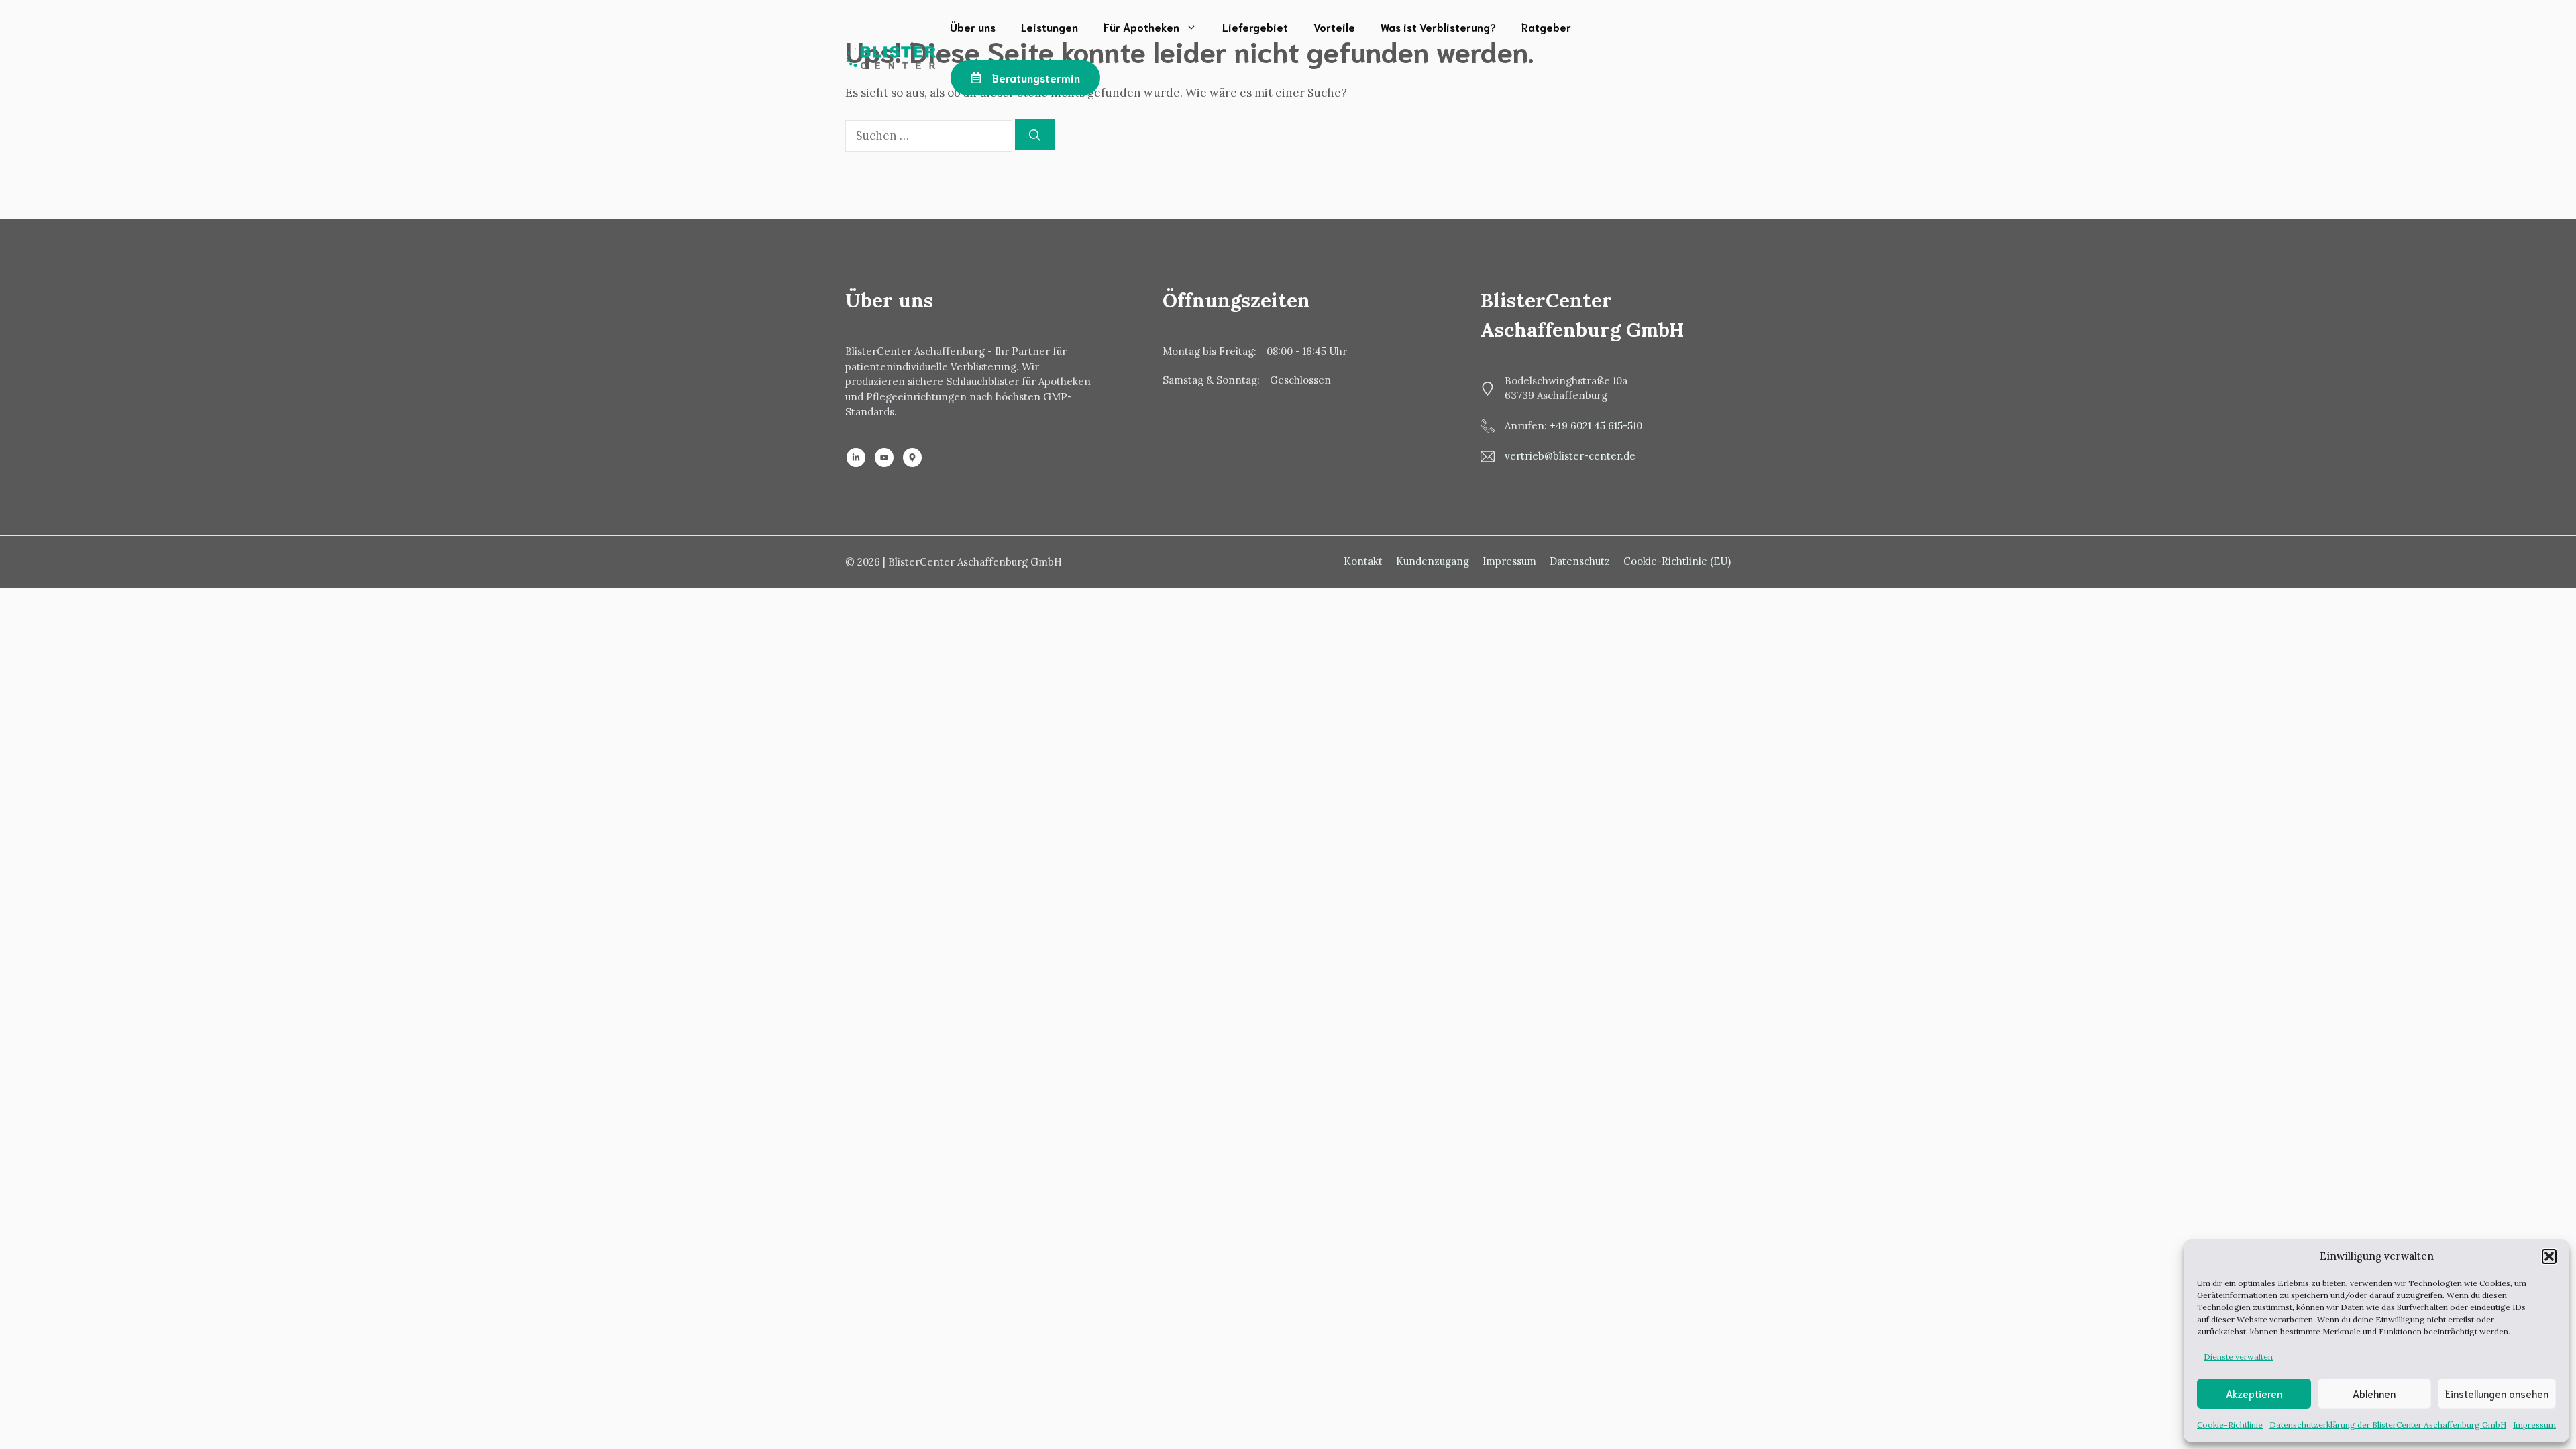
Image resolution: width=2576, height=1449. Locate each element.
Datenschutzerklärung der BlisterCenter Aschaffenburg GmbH (2388, 1425)
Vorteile (1334, 26)
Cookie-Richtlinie (2230, 1425)
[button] (2549, 1256)
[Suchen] (1035, 135)
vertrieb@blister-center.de (1570, 456)
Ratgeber (1546, 26)
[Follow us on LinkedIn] (856, 458)
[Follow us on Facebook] (884, 458)
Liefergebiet (1255, 26)
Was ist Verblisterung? (1438, 26)
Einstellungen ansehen (2497, 1393)
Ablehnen (2374, 1393)
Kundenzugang (1433, 561)
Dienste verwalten (2238, 1357)
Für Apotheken (1141, 26)
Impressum (2534, 1425)
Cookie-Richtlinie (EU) (1677, 561)
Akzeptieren (2254, 1393)
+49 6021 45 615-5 (1591, 426)
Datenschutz (1580, 561)
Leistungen (1050, 26)
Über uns (973, 26)
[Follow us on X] (912, 458)
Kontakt (1363, 561)
